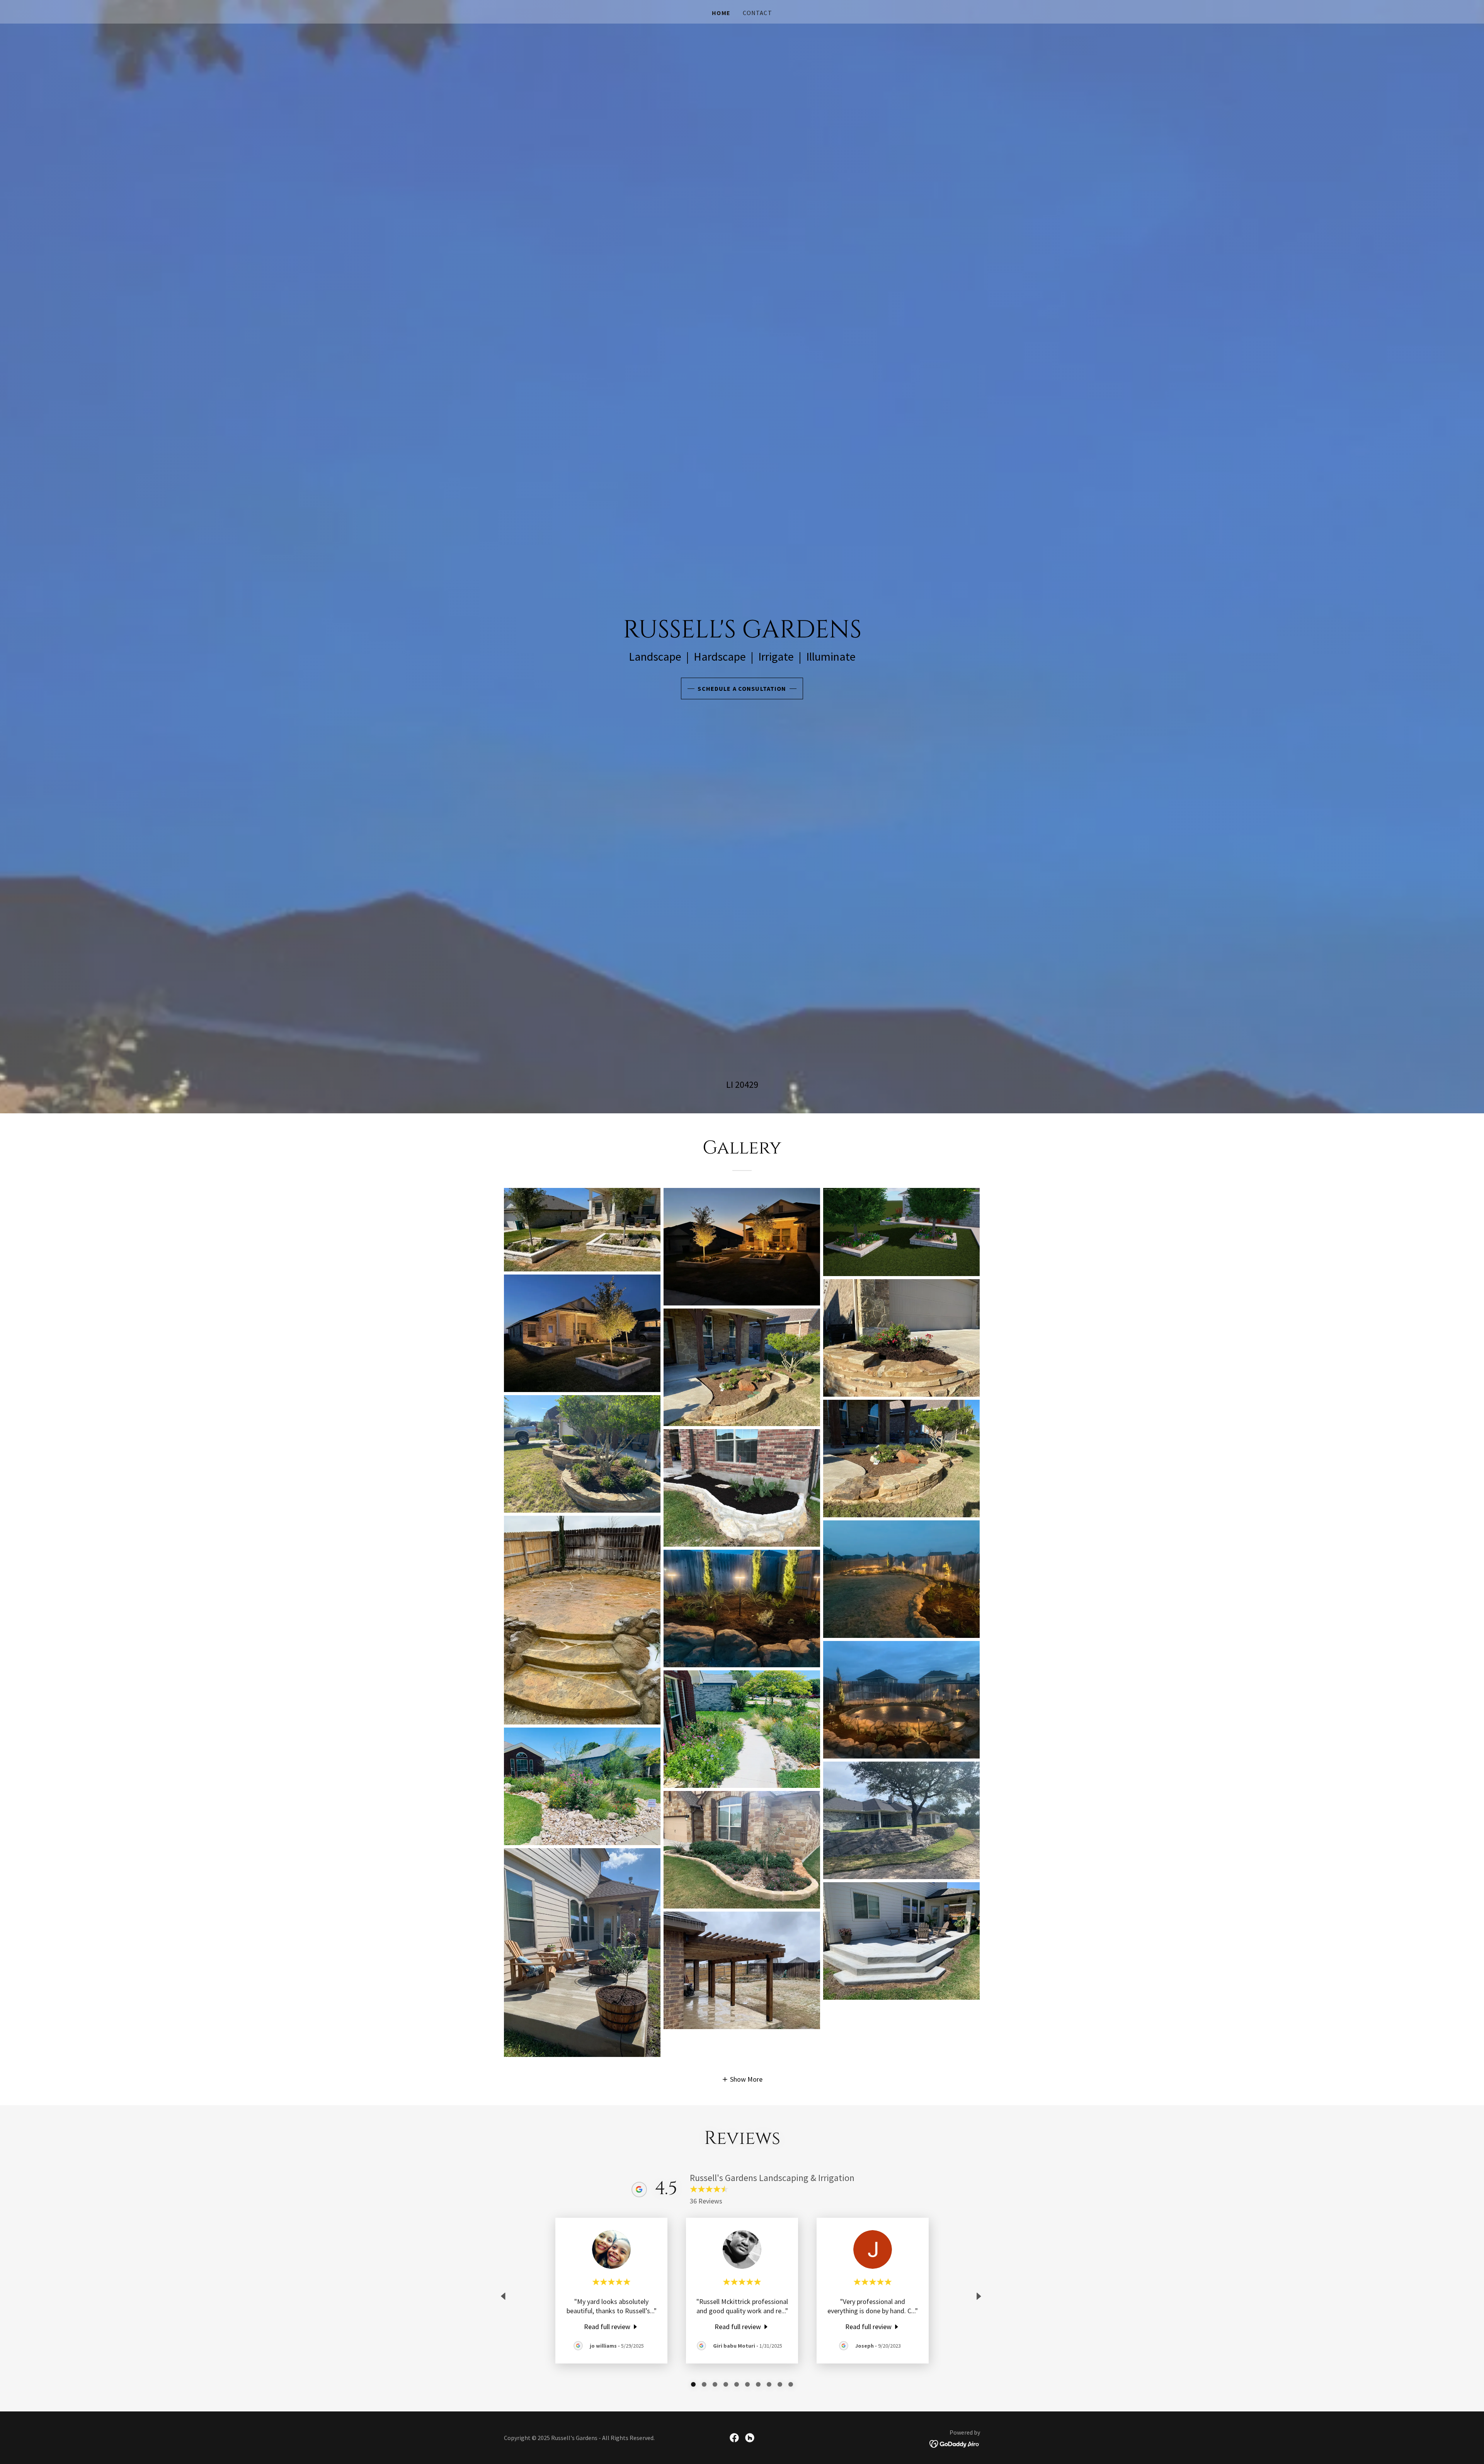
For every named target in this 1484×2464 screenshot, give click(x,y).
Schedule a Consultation (742, 688)
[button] (742, 2079)
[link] (612, 2326)
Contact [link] (757, 13)
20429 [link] (747, 1085)
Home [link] (721, 13)
